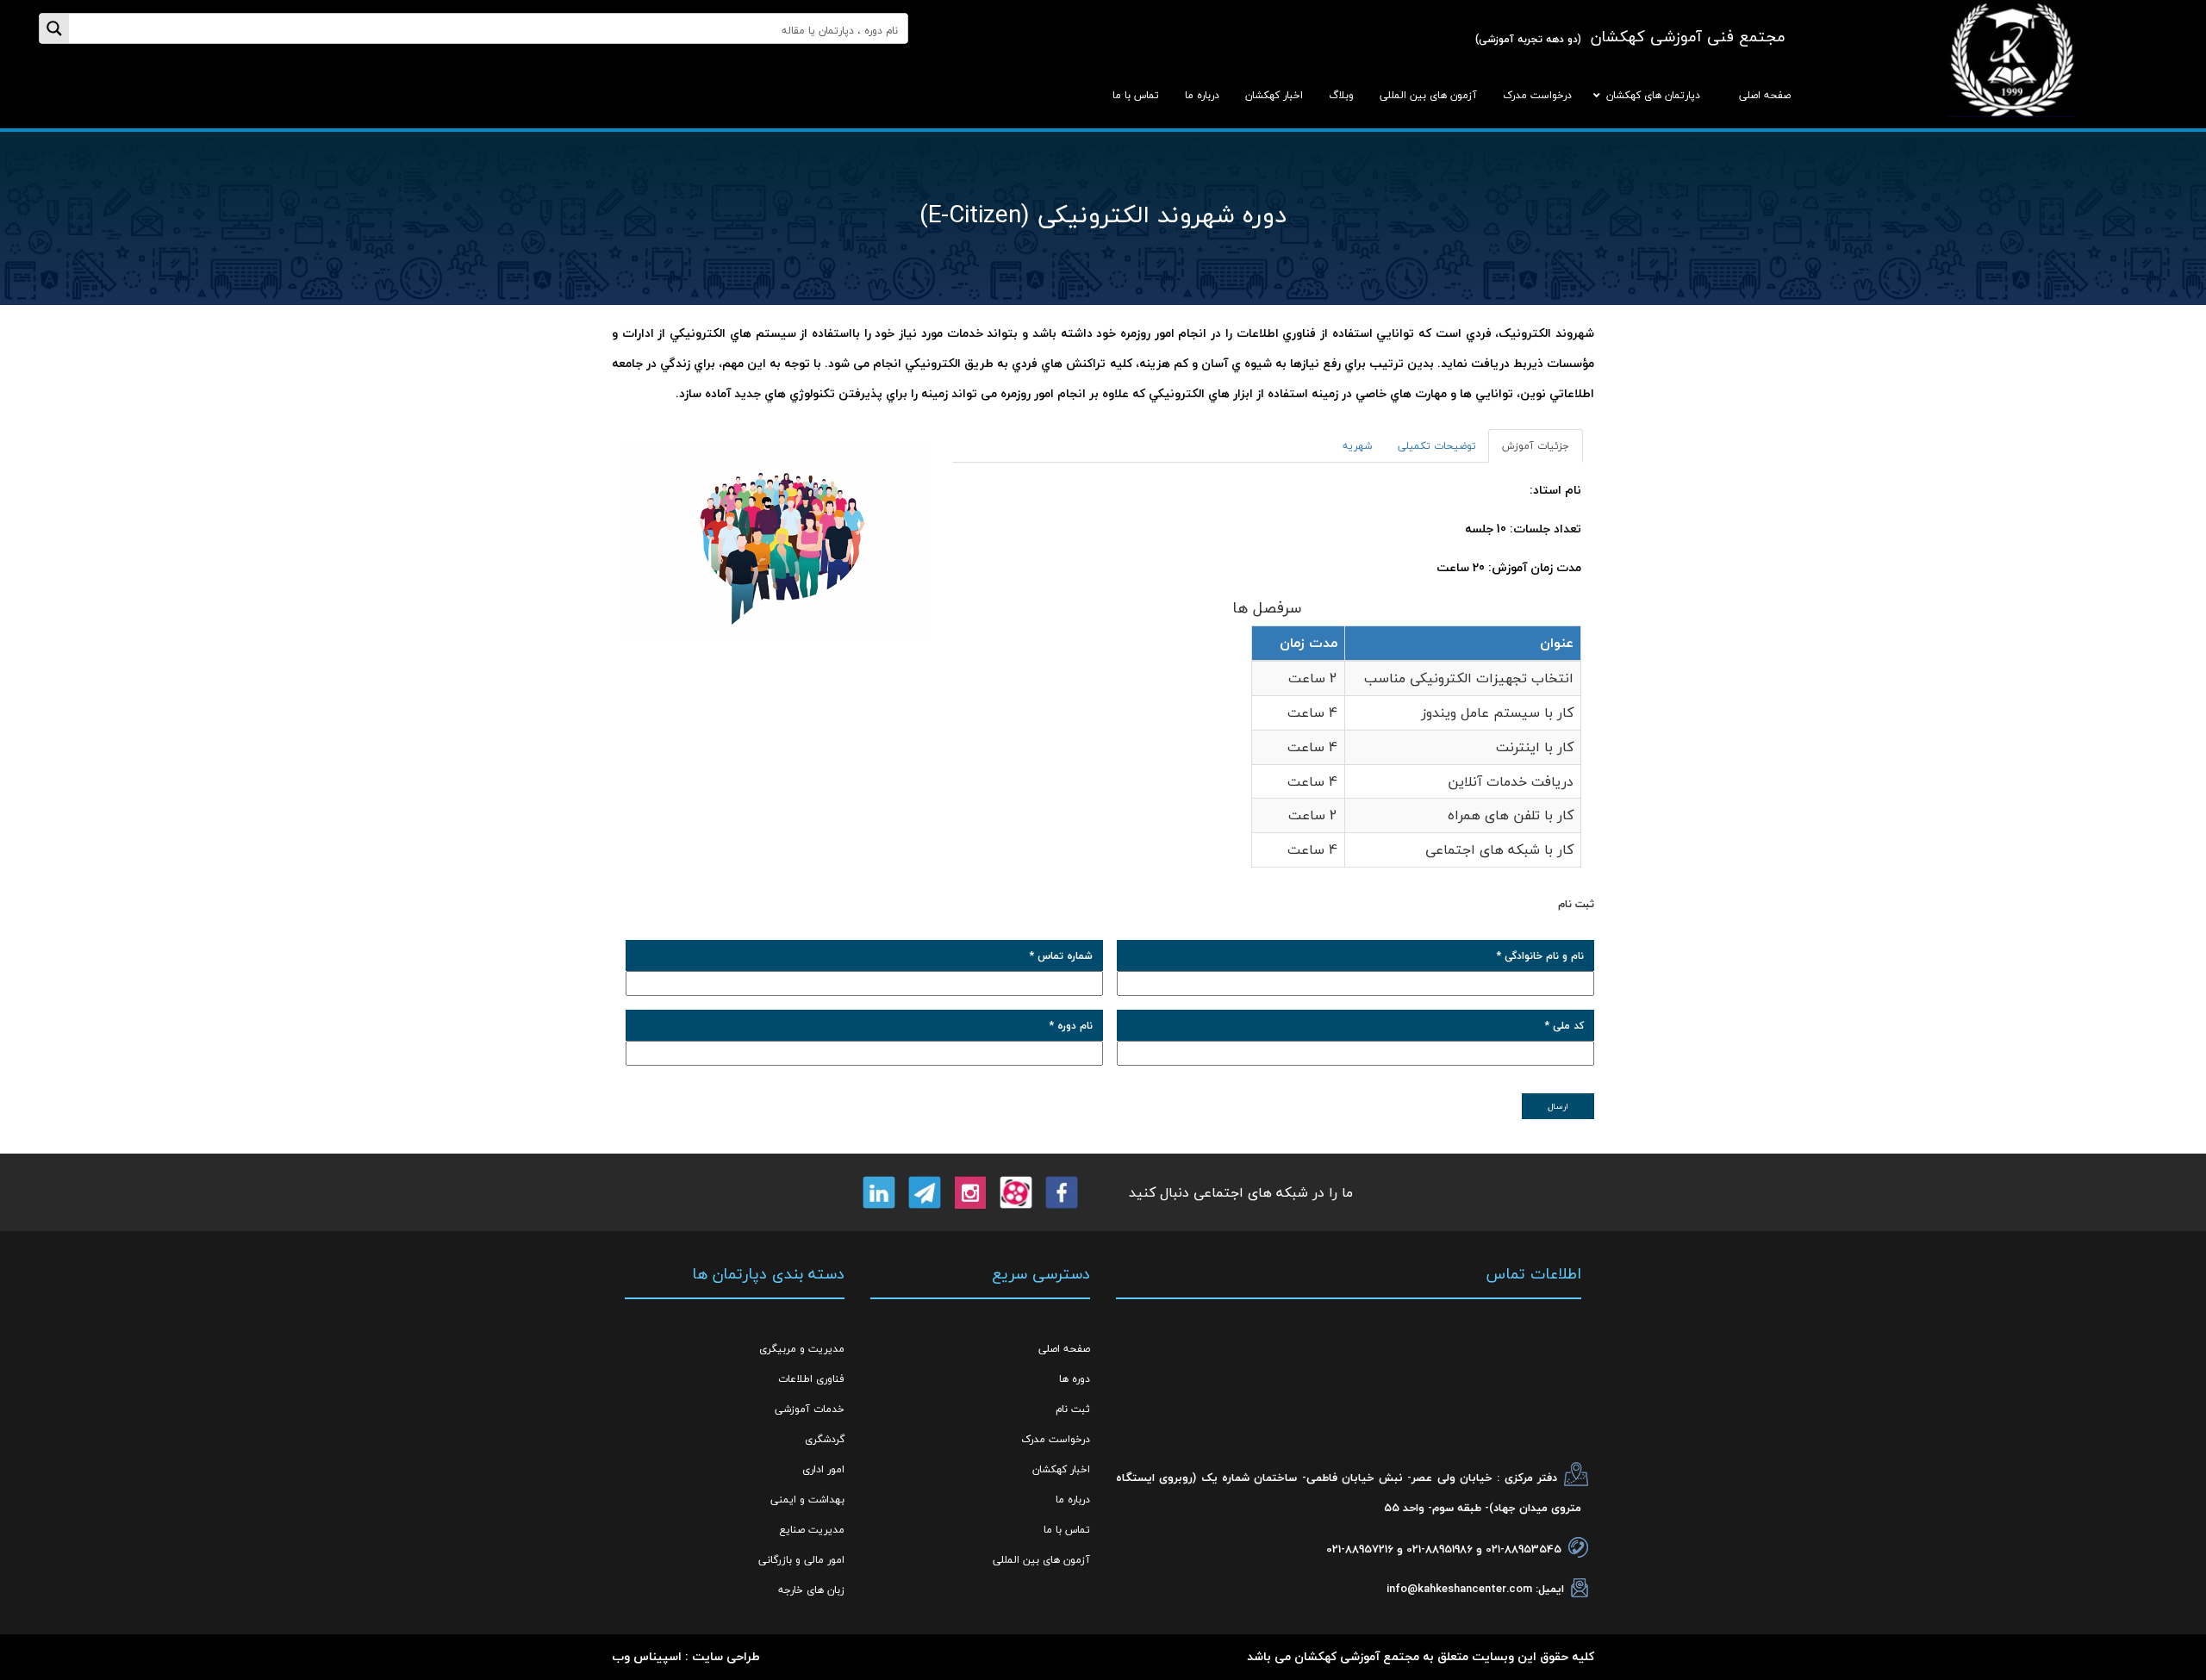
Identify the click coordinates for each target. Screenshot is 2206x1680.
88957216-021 (1360, 1549)
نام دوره (1071, 1026)
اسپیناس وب (647, 1656)
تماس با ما (1067, 1530)
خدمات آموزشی (810, 1409)
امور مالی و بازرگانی (801, 1560)
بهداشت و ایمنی (807, 1500)
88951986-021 (1440, 1549)
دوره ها (1075, 1379)
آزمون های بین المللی (1041, 1560)
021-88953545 (1524, 1549)
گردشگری (825, 1439)
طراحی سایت (726, 1656)
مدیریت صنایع (812, 1530)
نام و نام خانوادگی (1540, 956)
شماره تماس (1061, 956)
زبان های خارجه (811, 1590)
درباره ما (1073, 1500)
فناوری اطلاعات (811, 1379)
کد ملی (1564, 1026)
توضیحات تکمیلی (1437, 446)
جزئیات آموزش (1536, 446)
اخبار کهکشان (1061, 1469)
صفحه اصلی (1064, 1349)
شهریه (1357, 446)
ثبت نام (1073, 1409)
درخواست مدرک (1056, 1439)
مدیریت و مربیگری (802, 1349)
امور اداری (823, 1469)
